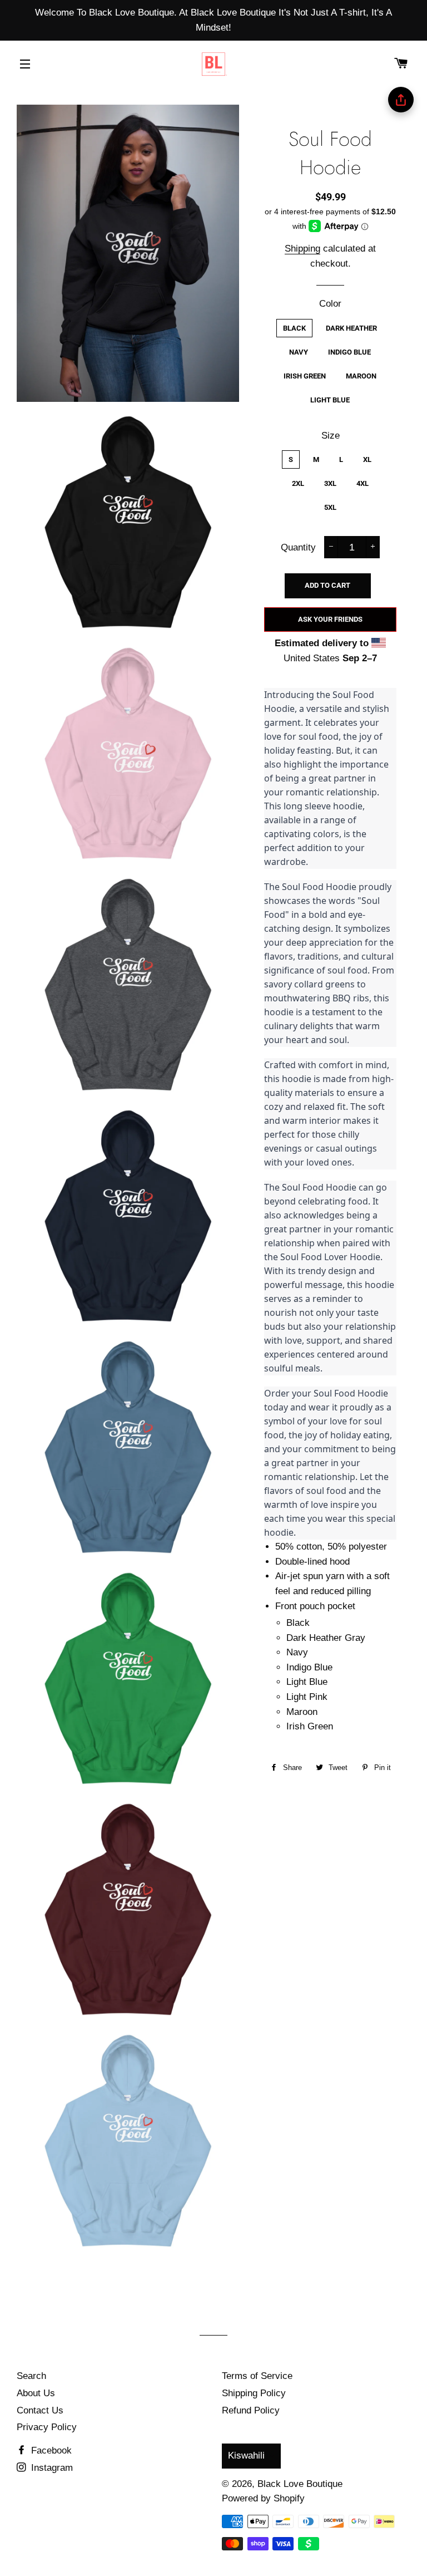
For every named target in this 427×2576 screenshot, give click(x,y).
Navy (299, 352)
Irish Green (305, 376)
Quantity (298, 547)
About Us (36, 2393)
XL (367, 459)
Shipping (302, 249)
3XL (330, 483)
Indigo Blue (349, 352)
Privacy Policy (47, 2427)
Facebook (50, 2450)
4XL (363, 483)
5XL (330, 507)
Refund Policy (251, 2410)
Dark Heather (351, 328)
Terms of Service (257, 2376)
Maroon (361, 376)
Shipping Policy (254, 2393)
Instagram (51, 2468)
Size (331, 436)
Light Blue (330, 400)
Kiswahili (246, 2455)
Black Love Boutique (300, 2484)
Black (294, 328)
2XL (298, 483)
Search (31, 2376)
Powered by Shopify (263, 2498)
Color (330, 304)
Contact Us (40, 2410)
